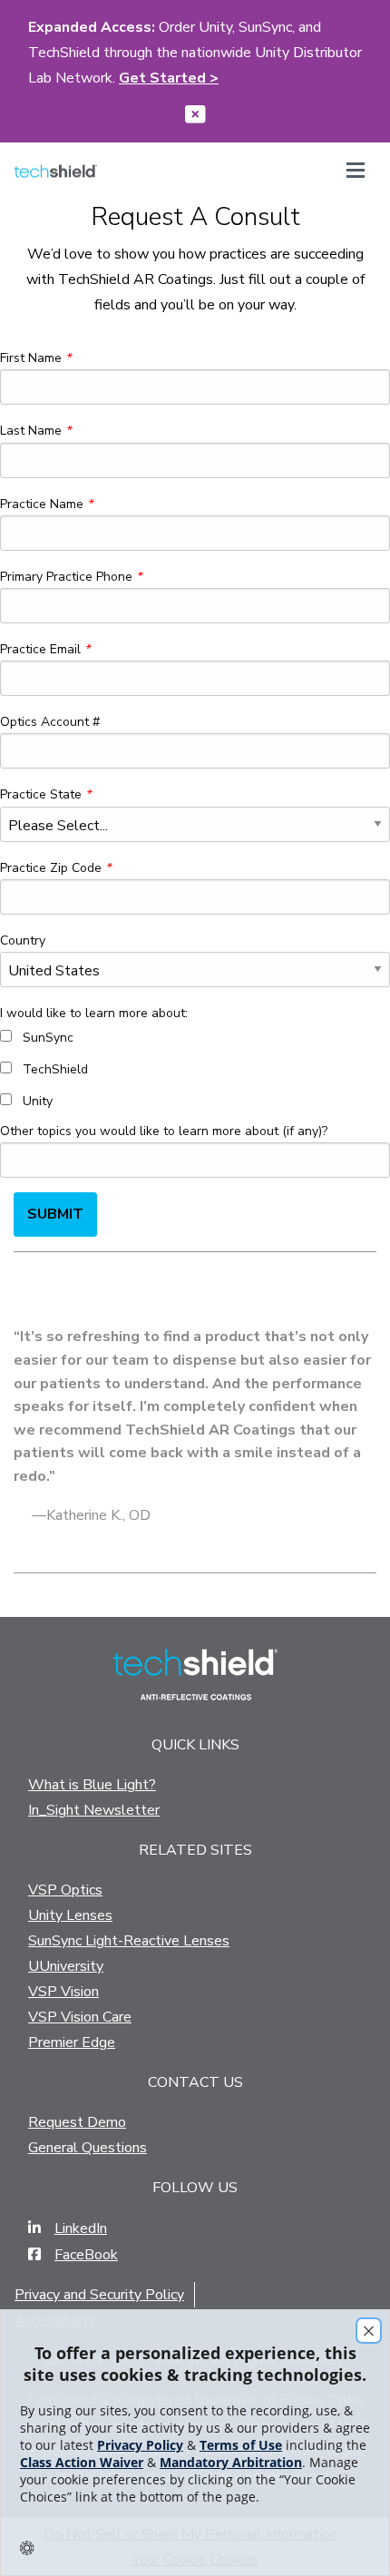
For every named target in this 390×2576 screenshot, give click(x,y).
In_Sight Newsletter (94, 1810)
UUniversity (66, 1966)
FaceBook (86, 2255)
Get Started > (169, 78)
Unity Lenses (70, 1915)
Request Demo (77, 2122)
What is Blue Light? (92, 1785)
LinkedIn (81, 2228)
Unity (38, 1101)
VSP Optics (65, 1890)
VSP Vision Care (80, 2017)
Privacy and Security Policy (99, 2295)
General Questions (88, 2148)
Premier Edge (72, 2042)
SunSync (48, 1038)
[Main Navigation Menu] (356, 174)
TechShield (55, 1069)
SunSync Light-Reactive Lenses (129, 1941)
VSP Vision (63, 1992)
